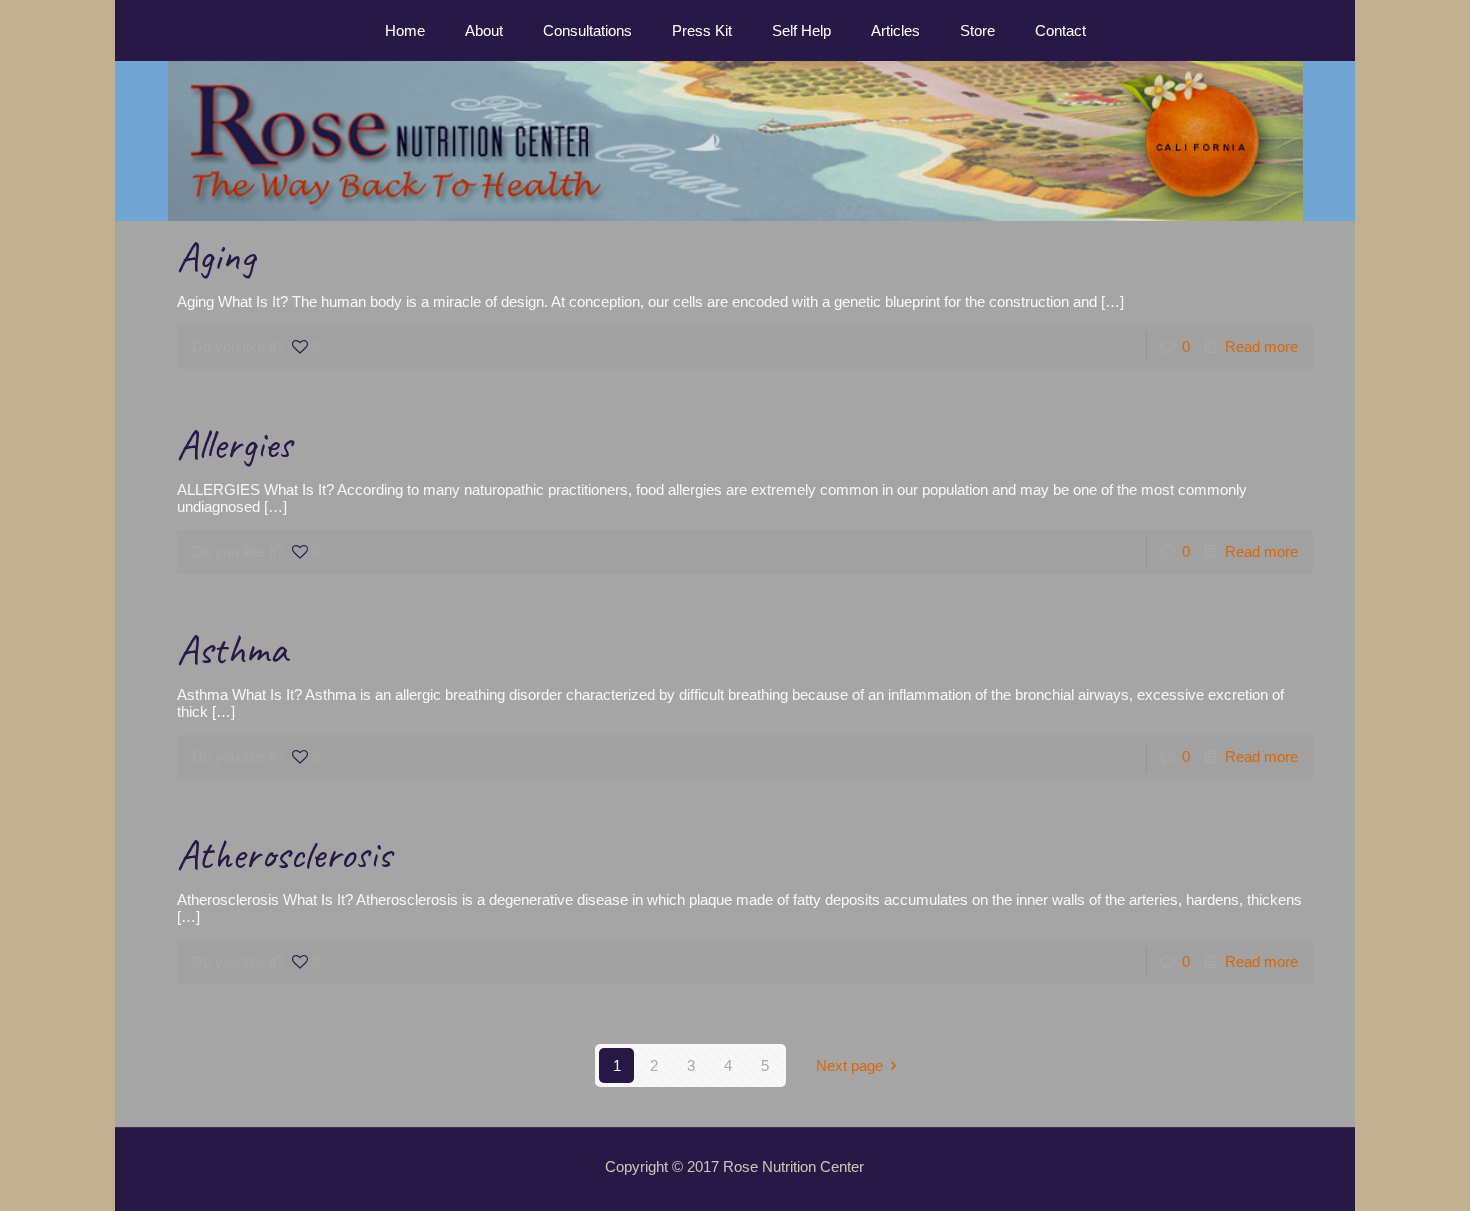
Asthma (232, 649)
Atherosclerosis (284, 854)
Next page (849, 1065)
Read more (1261, 346)
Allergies (234, 444)
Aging (216, 256)
